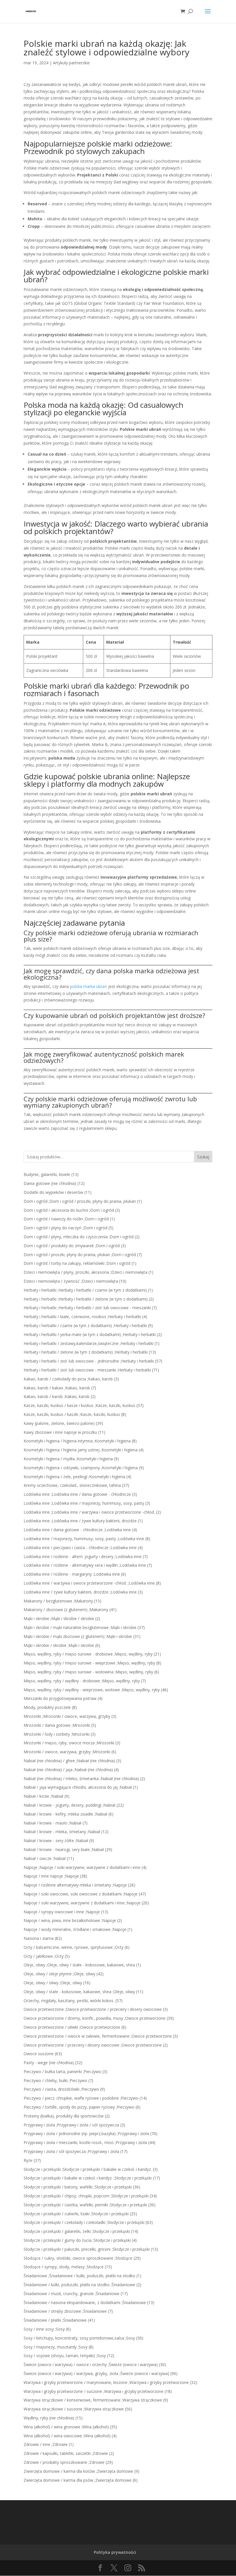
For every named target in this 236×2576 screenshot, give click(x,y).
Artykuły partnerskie (71, 63)
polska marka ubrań (88, 986)
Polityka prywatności (115, 2552)
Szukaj (203, 1157)
